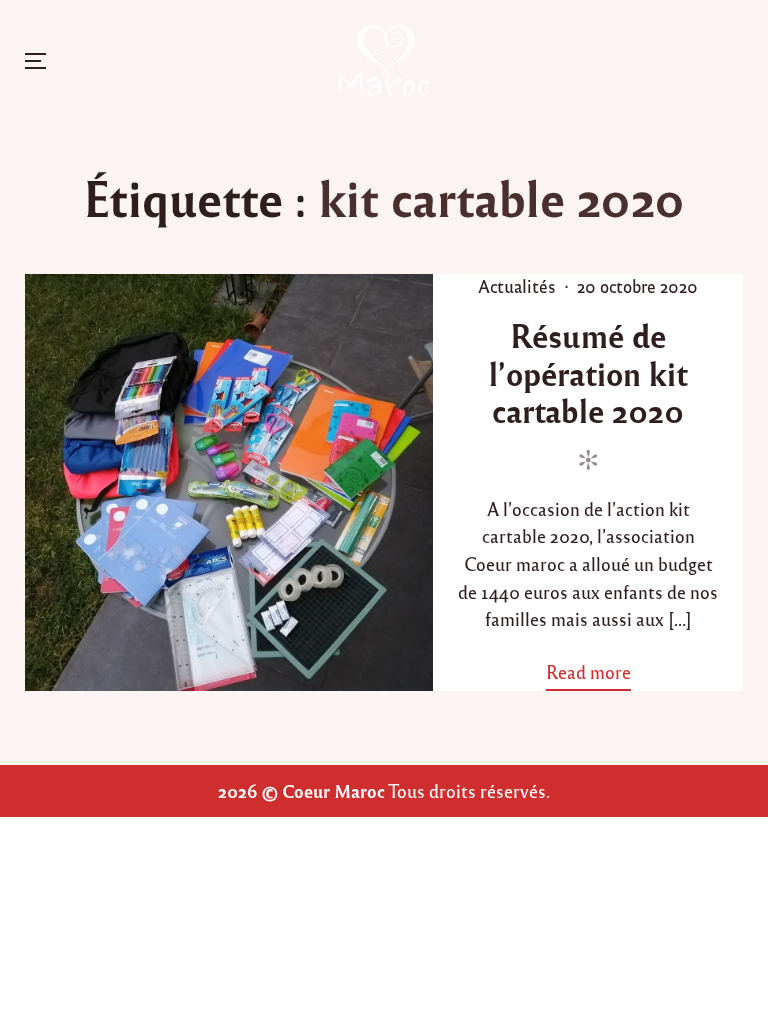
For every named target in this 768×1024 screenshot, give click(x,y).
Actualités (517, 286)
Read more (595, 674)
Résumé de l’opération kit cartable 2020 (588, 372)
